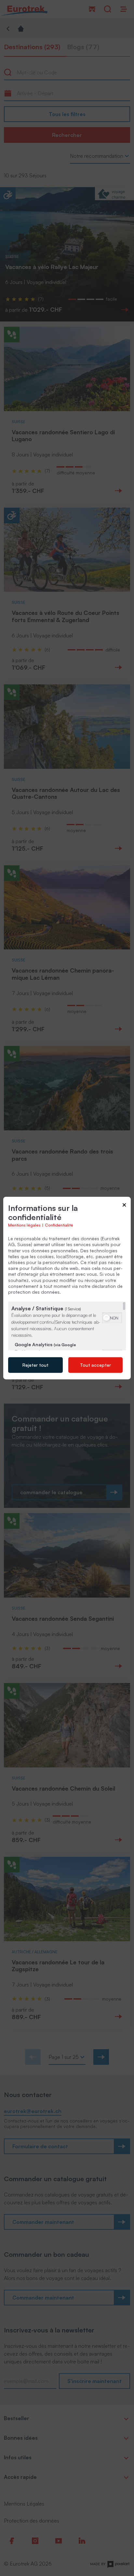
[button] (106, 1318)
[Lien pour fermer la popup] (124, 1206)
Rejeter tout (35, 1365)
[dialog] (67, 1288)
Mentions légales (24, 1225)
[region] (67, 1326)
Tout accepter (95, 1365)
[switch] (112, 1317)
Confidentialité (59, 1225)
